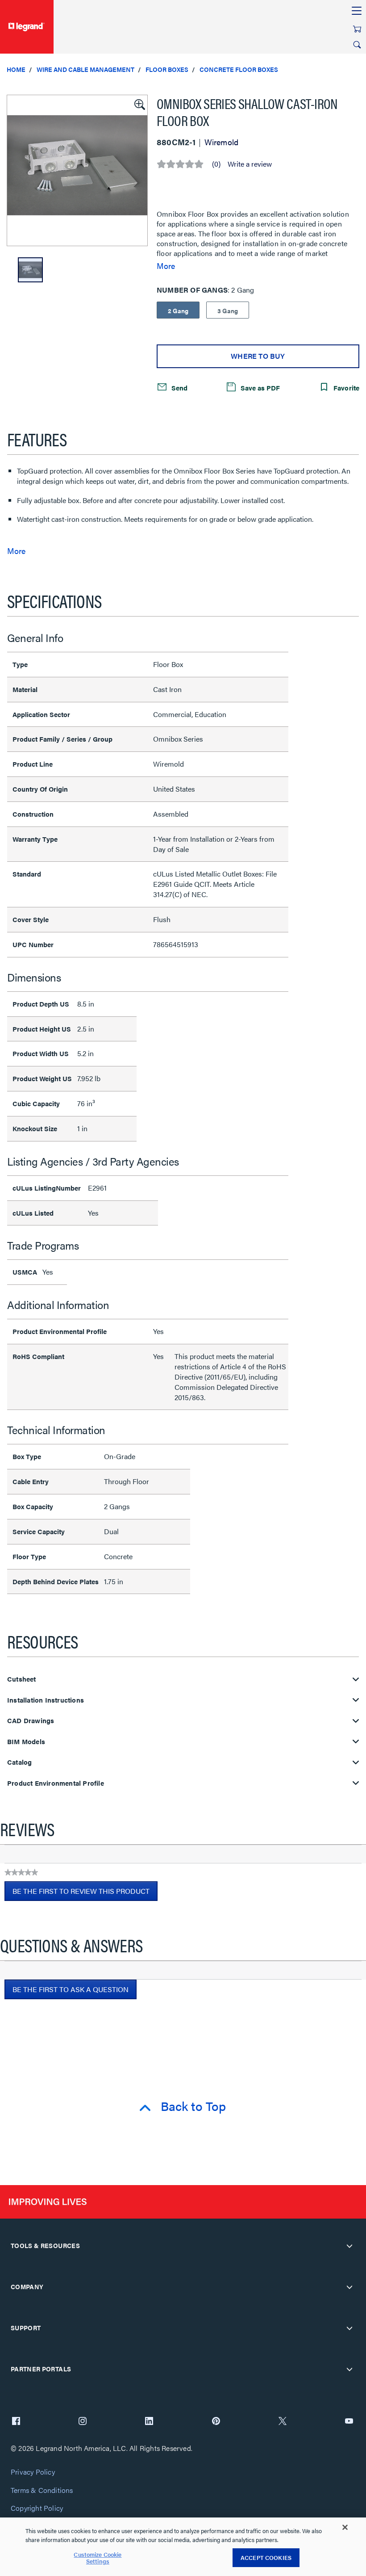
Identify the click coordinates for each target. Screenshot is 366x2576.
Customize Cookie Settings (98, 2558)
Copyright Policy (37, 2508)
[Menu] (357, 11)
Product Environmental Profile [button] (56, 1783)
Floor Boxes (167, 69)
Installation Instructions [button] (46, 1700)
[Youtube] (349, 2422)
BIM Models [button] (26, 1742)
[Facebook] (16, 2422)
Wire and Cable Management (85, 69)
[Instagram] (83, 2422)
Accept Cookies (266, 2557)
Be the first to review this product (85, 1893)
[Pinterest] (216, 2422)
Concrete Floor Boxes (239, 69)
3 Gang (228, 310)
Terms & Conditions (42, 2490)
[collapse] (349, 2246)
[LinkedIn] (149, 2422)
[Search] (357, 45)
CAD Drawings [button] (31, 1721)
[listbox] (77, 170)
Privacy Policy (33, 2472)
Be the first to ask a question (71, 1989)
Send (179, 387)
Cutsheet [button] (22, 1679)
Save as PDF (259, 387)
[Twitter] (283, 2422)
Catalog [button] (19, 1762)
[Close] (345, 2527)
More (166, 266)
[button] (139, 104)
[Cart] (357, 29)
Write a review (250, 164)
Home (16, 69)
